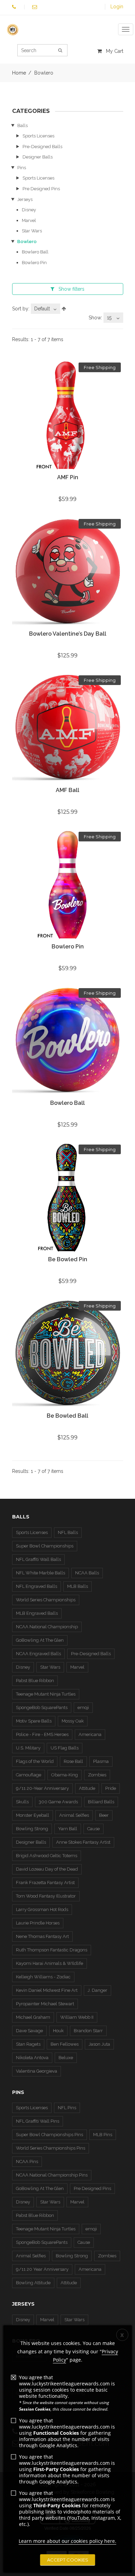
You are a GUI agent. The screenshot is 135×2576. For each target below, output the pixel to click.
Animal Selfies (74, 1815)
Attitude (87, 1788)
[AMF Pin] (68, 416)
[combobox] (46, 309)
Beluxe (66, 2058)
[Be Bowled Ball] (68, 1354)
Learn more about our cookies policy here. (67, 2541)
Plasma (101, 1761)
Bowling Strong (32, 1829)
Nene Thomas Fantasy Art (42, 1936)
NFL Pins (67, 2108)
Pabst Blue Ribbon (35, 1681)
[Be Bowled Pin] (68, 1198)
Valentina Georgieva (37, 2071)
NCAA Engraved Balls (38, 1654)
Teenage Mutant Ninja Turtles (46, 1694)
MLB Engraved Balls (37, 1613)
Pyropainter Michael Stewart (45, 2004)
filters (71, 289)
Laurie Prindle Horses (38, 1923)
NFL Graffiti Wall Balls (38, 1559)
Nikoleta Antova (32, 2058)
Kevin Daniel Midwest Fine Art (47, 1990)
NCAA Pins (27, 2162)
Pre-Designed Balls (42, 147)
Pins (22, 168)
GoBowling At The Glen (40, 1640)
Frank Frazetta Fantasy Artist (45, 1883)
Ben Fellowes (65, 2044)
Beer (104, 1815)
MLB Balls (78, 1586)
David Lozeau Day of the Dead (47, 1869)
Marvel (29, 220)
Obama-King (65, 1775)
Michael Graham (33, 2017)
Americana (90, 1734)
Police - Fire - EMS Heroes (42, 1734)
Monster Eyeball (33, 1815)
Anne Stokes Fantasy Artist (83, 1842)
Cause (93, 1829)
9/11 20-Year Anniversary (42, 1788)
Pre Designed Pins (41, 189)
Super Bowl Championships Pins (49, 2135)
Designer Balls (38, 157)
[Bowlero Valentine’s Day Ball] (68, 572)
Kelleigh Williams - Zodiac (43, 1977)
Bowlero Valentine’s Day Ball (68, 634)
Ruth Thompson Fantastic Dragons (52, 1950)
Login (117, 7)
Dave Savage (29, 2031)
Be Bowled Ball (67, 1416)
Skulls (22, 1802)
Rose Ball (73, 1761)
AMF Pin (68, 477)
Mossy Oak (73, 1721)
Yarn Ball (68, 1829)
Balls (22, 126)
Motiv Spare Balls (34, 1721)
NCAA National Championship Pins (52, 2175)
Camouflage (29, 1775)
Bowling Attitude (33, 2283)
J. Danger (97, 1990)
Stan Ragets (28, 2044)
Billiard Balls (101, 1802)
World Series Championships (46, 1600)
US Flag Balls (65, 1748)
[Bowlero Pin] (68, 885)
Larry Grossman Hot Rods (42, 1909)
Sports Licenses (38, 136)
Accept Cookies (68, 2560)
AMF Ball (67, 790)
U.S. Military (28, 1748)
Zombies (97, 1775)
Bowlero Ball (35, 252)
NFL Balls (68, 1532)
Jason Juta (99, 2044)
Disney (29, 210)
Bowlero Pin (34, 263)
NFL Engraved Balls (37, 1586)
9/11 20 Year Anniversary (42, 2269)
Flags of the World (35, 1761)
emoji (83, 1707)
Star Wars (32, 231)
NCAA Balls (87, 1573)
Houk (58, 2031)
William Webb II (77, 2017)
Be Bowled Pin (68, 1259)
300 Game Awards (58, 1802)
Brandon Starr (88, 2031)
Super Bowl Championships (45, 1546)
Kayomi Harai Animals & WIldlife (49, 1963)
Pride (111, 1788)
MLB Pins (103, 2135)
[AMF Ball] (68, 728)
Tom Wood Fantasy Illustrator (46, 1896)
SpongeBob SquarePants (42, 1707)
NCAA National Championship (47, 1627)
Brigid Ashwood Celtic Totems (47, 1856)
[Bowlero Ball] (68, 1041)
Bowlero (27, 242)
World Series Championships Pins (51, 2148)
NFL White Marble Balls (40, 1573)
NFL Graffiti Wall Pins (38, 2121)
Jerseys (25, 199)
